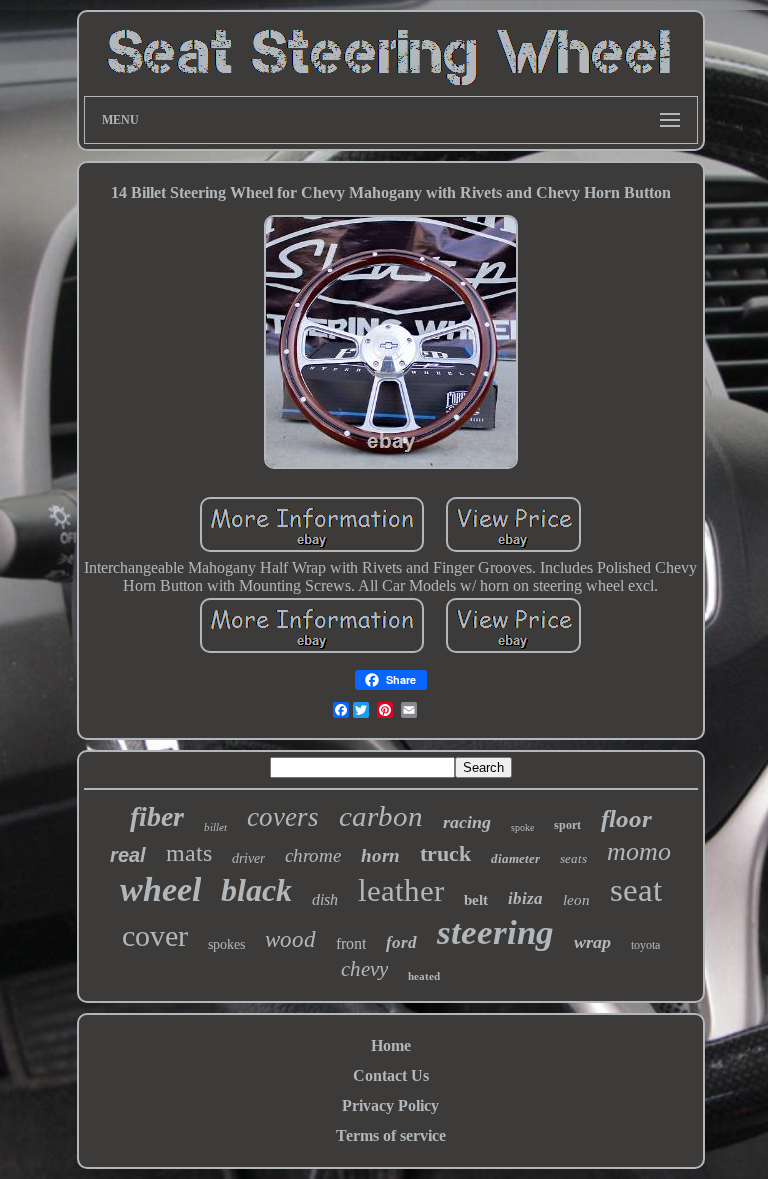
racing (467, 822)
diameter (515, 858)
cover (155, 935)
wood (290, 939)
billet (215, 827)
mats (189, 853)
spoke (522, 827)
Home (391, 1045)
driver (248, 858)
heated (424, 976)
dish (325, 899)
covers (283, 817)
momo (639, 851)
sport (567, 825)
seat (636, 890)
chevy (364, 969)
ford (401, 942)
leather (401, 890)
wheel (160, 889)
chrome (313, 855)
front (351, 943)
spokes (226, 944)
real (128, 855)
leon (576, 900)
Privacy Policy (390, 1105)
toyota (645, 945)
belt (476, 900)
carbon (381, 816)
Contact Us (391, 1075)
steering (495, 932)
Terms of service (391, 1135)
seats (573, 858)
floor (626, 818)
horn (380, 855)
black (256, 890)
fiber (157, 816)
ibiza (525, 898)
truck (445, 853)
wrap (592, 942)
